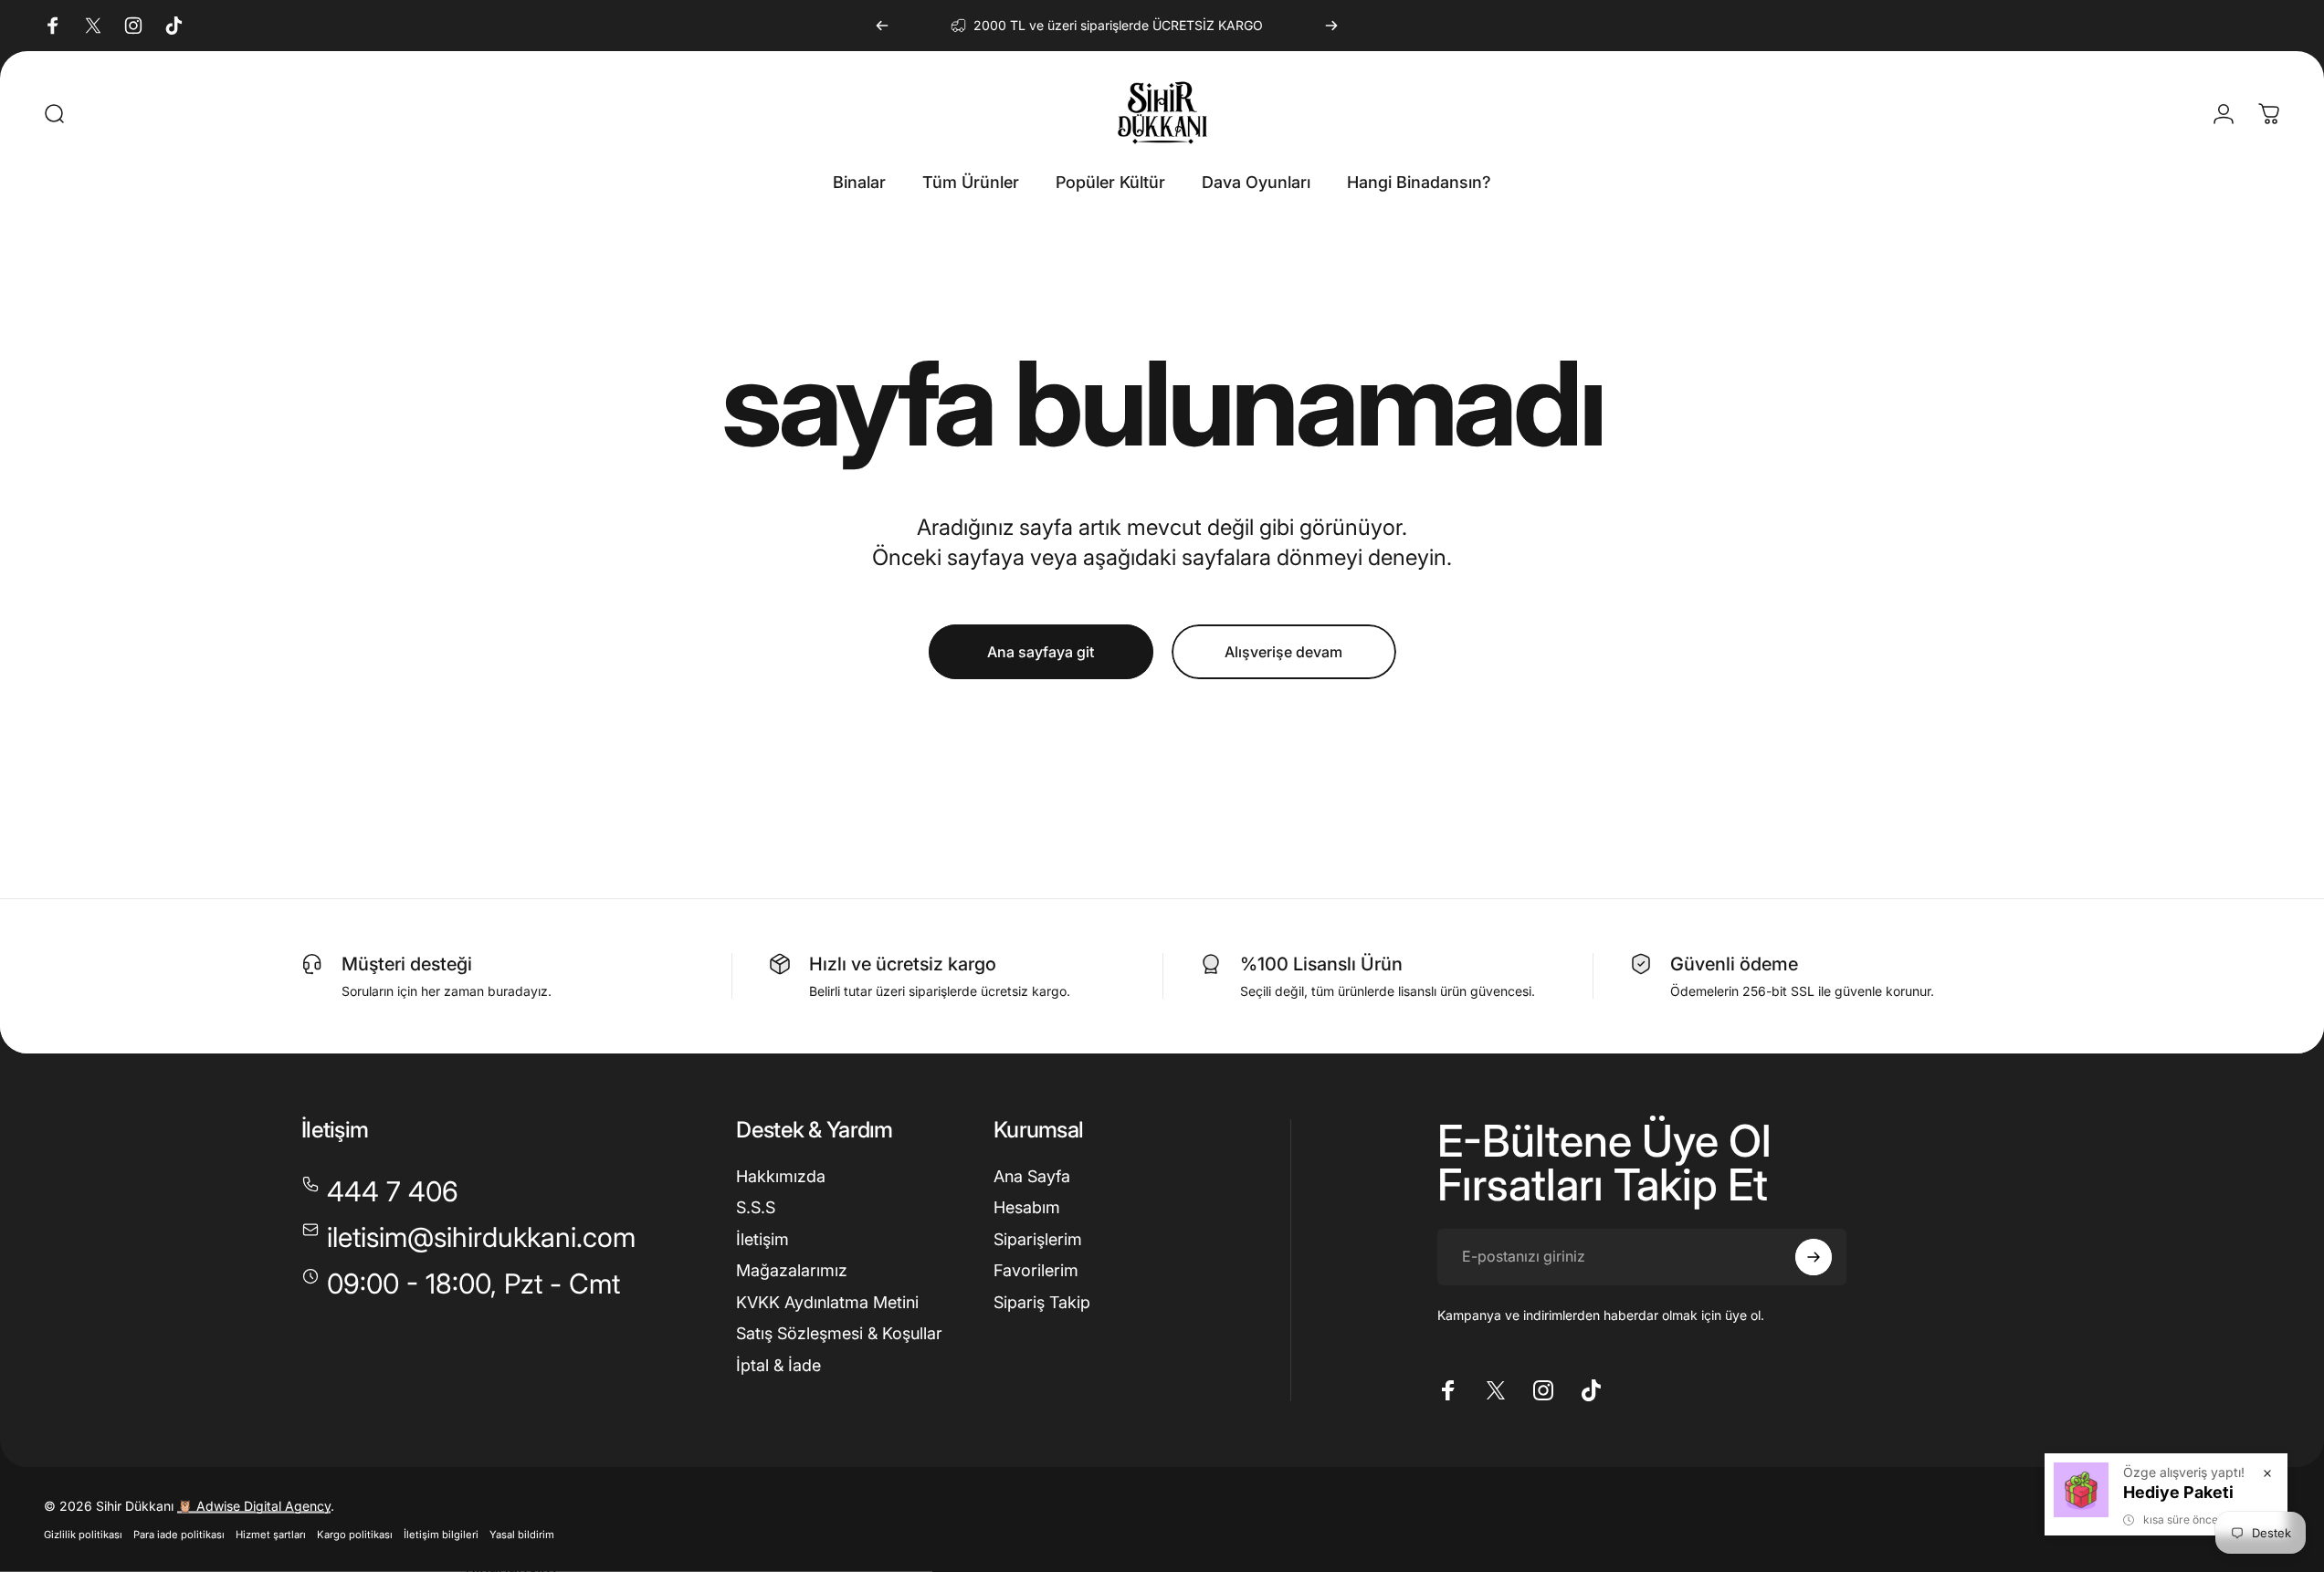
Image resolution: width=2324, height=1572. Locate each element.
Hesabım (1027, 1207)
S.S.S (756, 1207)
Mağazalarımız (792, 1270)
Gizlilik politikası (83, 1535)
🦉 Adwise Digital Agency (254, 1506)
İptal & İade (778, 1365)
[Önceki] (882, 26)
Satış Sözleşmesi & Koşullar (839, 1333)
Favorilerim (1036, 1270)
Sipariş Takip (1042, 1302)
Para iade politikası (179, 1535)
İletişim (762, 1239)
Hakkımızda (781, 1176)
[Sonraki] (1331, 26)
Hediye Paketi (2178, 1492)
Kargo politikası (355, 1535)
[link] (461, 1284)
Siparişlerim (1038, 1239)
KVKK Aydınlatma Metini (827, 1302)
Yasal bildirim (522, 1535)
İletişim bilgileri (441, 1535)
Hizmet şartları (271, 1535)
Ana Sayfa (1032, 1176)
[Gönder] (1814, 1257)
